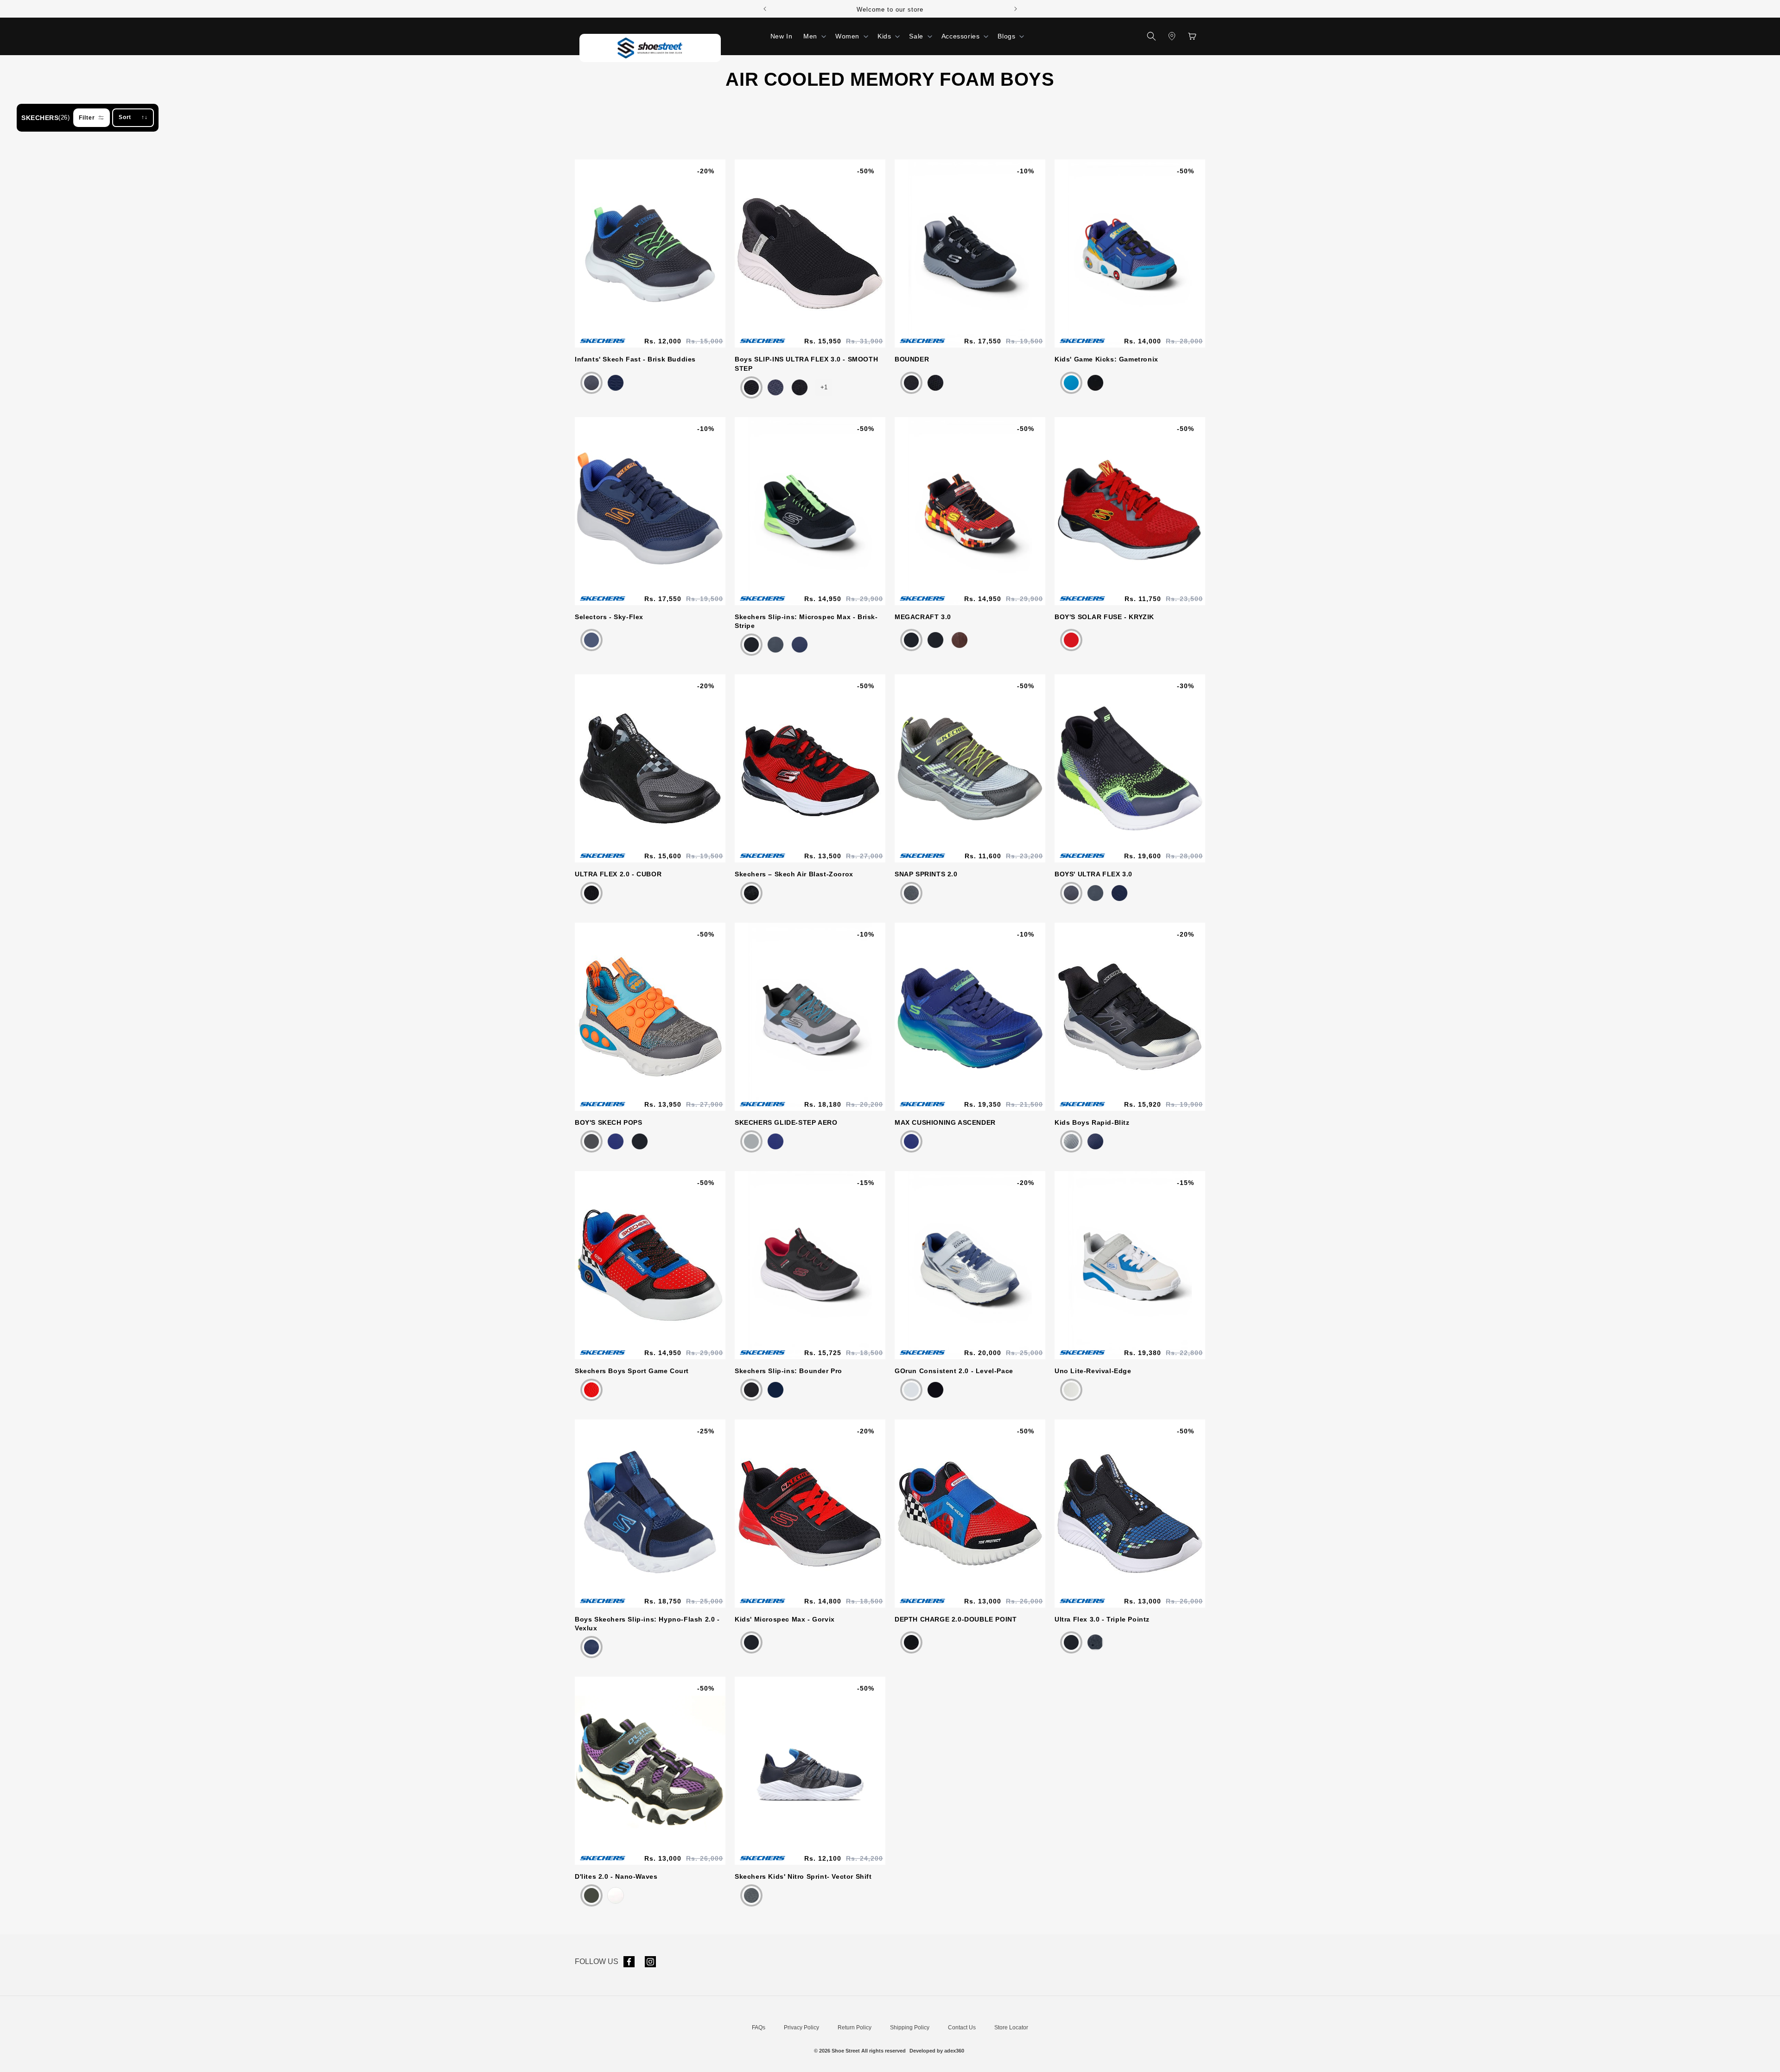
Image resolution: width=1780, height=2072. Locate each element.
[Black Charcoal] (911, 383)
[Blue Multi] (1095, 383)
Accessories (961, 36)
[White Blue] (1071, 1390)
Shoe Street (846, 2051)
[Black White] (751, 387)
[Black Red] (911, 640)
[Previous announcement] (765, 9)
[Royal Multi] (1071, 383)
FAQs (759, 2028)
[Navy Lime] (616, 1141)
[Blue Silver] (1095, 1141)
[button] (814, 36)
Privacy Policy (801, 2028)
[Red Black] (1071, 640)
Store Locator (1011, 2028)
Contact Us (962, 2028)
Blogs (1006, 36)
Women (847, 36)
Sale (916, 36)
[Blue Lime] (591, 383)
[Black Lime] (751, 645)
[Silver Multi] (911, 1390)
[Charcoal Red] (776, 645)
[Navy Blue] (591, 640)
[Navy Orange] (1119, 893)
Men (810, 36)
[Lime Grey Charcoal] (911, 893)
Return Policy (855, 2028)
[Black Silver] (1071, 1141)
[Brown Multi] (960, 640)
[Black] (751, 1390)
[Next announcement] (1016, 9)
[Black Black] (800, 387)
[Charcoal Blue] (591, 1141)
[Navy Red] (616, 383)
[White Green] (616, 1895)
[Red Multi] (591, 1390)
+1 (824, 387)
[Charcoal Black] (591, 1895)
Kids (884, 36)
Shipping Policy (910, 2028)
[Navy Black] (591, 1647)
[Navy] (776, 387)
